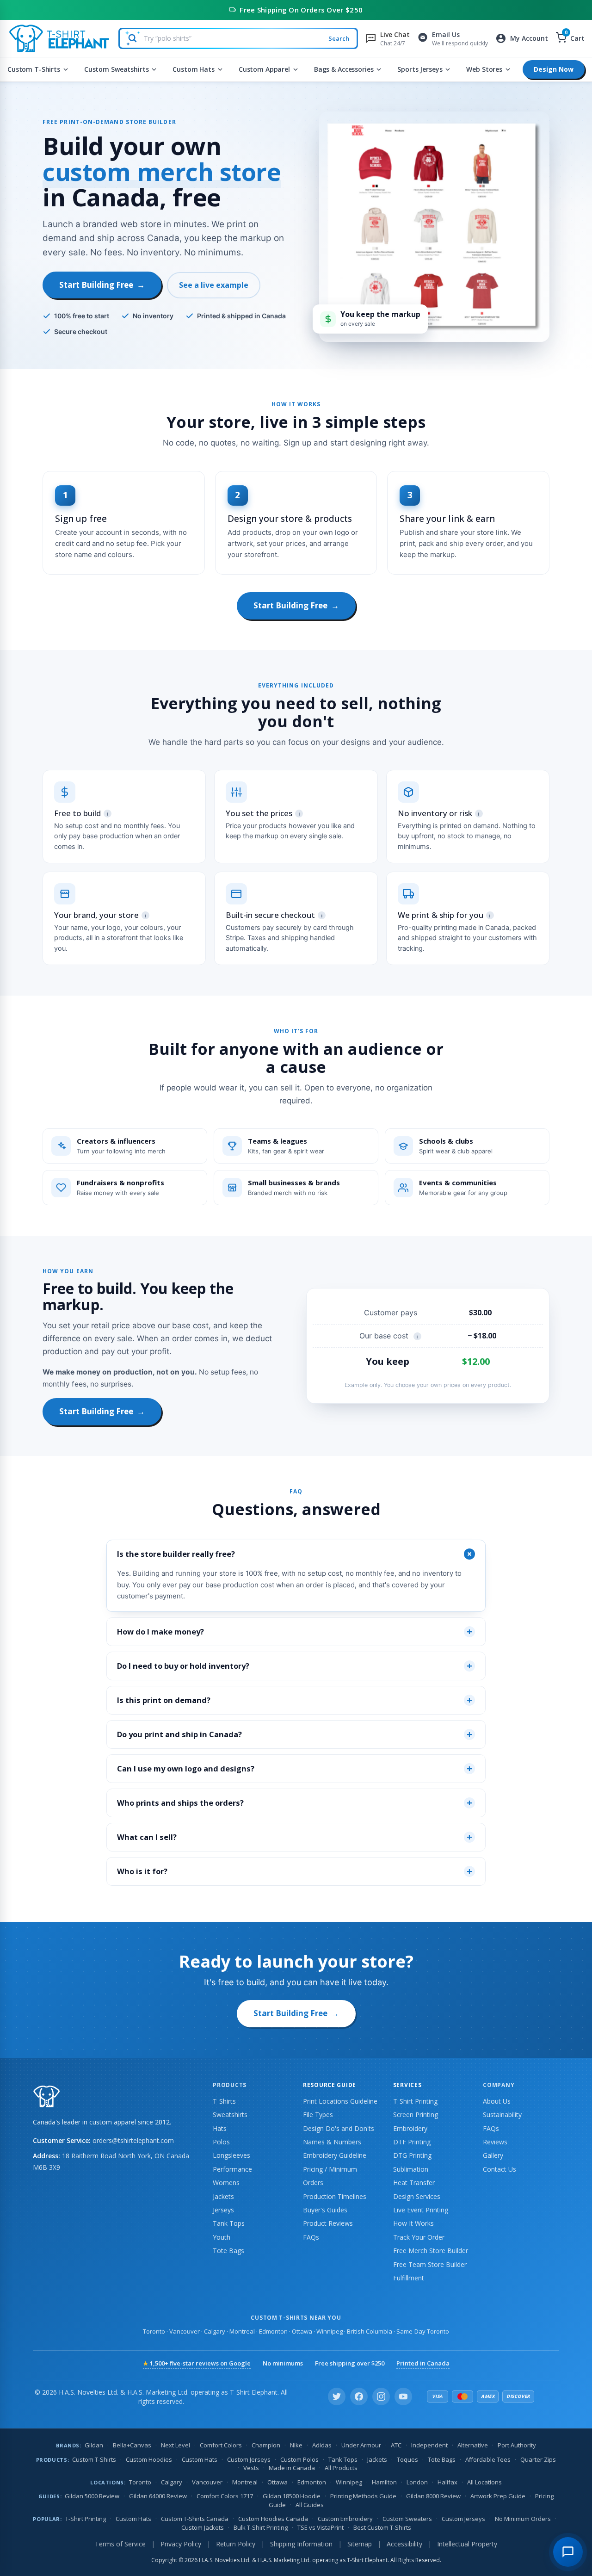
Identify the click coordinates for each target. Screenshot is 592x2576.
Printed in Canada (423, 2363)
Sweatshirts (230, 2115)
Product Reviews (328, 2223)
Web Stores (484, 69)
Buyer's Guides (325, 2210)
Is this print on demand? (295, 1700)
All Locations (484, 2482)
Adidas (322, 2445)
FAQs (311, 2237)
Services (407, 2085)
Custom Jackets (203, 2527)
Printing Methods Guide (363, 2496)
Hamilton (384, 2482)
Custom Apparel (264, 69)
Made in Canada (292, 2468)
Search (339, 38)
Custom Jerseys (249, 2459)
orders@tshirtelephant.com (133, 2140)
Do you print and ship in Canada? (295, 1734)
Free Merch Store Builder (431, 2251)
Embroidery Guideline (335, 2155)
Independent (429, 2445)
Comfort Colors (221, 2445)
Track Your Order (419, 2237)
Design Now (554, 69)
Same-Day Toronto (423, 2331)
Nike (296, 2445)
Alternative (473, 2445)
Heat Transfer (414, 2183)
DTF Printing (412, 2142)
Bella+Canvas (132, 2445)
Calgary (215, 2331)
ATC (396, 2445)
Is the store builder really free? (296, 1554)
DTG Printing (412, 2155)
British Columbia (370, 2331)
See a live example (214, 285)
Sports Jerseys (420, 69)
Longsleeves (231, 2155)
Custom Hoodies (149, 2459)
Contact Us (499, 2169)
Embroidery (410, 2128)
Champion (266, 2445)
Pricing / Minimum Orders (330, 2176)
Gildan (94, 2445)
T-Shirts (224, 2101)
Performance (232, 2169)
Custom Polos (299, 2459)
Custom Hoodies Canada (273, 2519)
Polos (221, 2142)
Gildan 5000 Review (92, 2496)
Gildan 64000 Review (158, 2496)
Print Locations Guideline (340, 2101)
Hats (220, 2128)
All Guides (310, 2505)
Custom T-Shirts (34, 69)
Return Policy (236, 2544)
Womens (226, 2183)
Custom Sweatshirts (116, 69)
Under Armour (361, 2445)
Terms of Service (120, 2544)
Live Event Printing (421, 2210)
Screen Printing (416, 2115)
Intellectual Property (467, 2544)
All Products (341, 2468)
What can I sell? (295, 1837)
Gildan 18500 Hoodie (292, 2496)
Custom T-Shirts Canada (195, 2519)
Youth (222, 2237)
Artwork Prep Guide (498, 2496)
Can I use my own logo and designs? (295, 1768)
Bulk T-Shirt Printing (261, 2527)
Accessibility (404, 2544)
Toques (407, 2459)
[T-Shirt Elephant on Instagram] (381, 2396)
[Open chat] (568, 2552)
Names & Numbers (332, 2142)
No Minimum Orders (523, 2519)
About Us (497, 2101)
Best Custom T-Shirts (382, 2527)
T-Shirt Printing (415, 2101)
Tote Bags (228, 2251)
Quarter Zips (538, 2459)
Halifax (447, 2482)
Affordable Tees (488, 2459)
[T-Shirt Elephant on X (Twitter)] (337, 2396)
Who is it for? (295, 1871)
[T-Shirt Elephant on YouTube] (403, 2396)
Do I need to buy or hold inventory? (295, 1666)
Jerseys (223, 2210)
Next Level (176, 2445)
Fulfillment (409, 2278)
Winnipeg (330, 2331)
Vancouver (185, 2331)
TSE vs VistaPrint (321, 2527)
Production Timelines (335, 2196)
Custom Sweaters (407, 2519)
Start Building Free (102, 285)
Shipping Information (301, 2544)
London (417, 2482)
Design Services (417, 2196)
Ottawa (302, 2331)
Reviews (495, 2142)
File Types (318, 2115)
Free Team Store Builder (430, 2264)
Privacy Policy (181, 2544)
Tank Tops (229, 2223)
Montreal (242, 2331)
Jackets (223, 2196)
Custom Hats (193, 69)
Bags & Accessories (344, 69)
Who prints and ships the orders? (295, 1803)
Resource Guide (330, 2085)
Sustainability (502, 2115)
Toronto (154, 2331)
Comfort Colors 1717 (225, 2496)
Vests (251, 2468)
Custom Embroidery (345, 2519)
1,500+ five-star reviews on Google (197, 2363)
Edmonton (273, 2331)
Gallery (493, 2155)
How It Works (413, 2223)
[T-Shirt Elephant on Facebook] (359, 2396)
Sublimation (411, 2169)
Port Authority (517, 2445)
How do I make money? (295, 1632)
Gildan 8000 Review (433, 2496)
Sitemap (360, 2544)
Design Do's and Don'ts (339, 2128)
